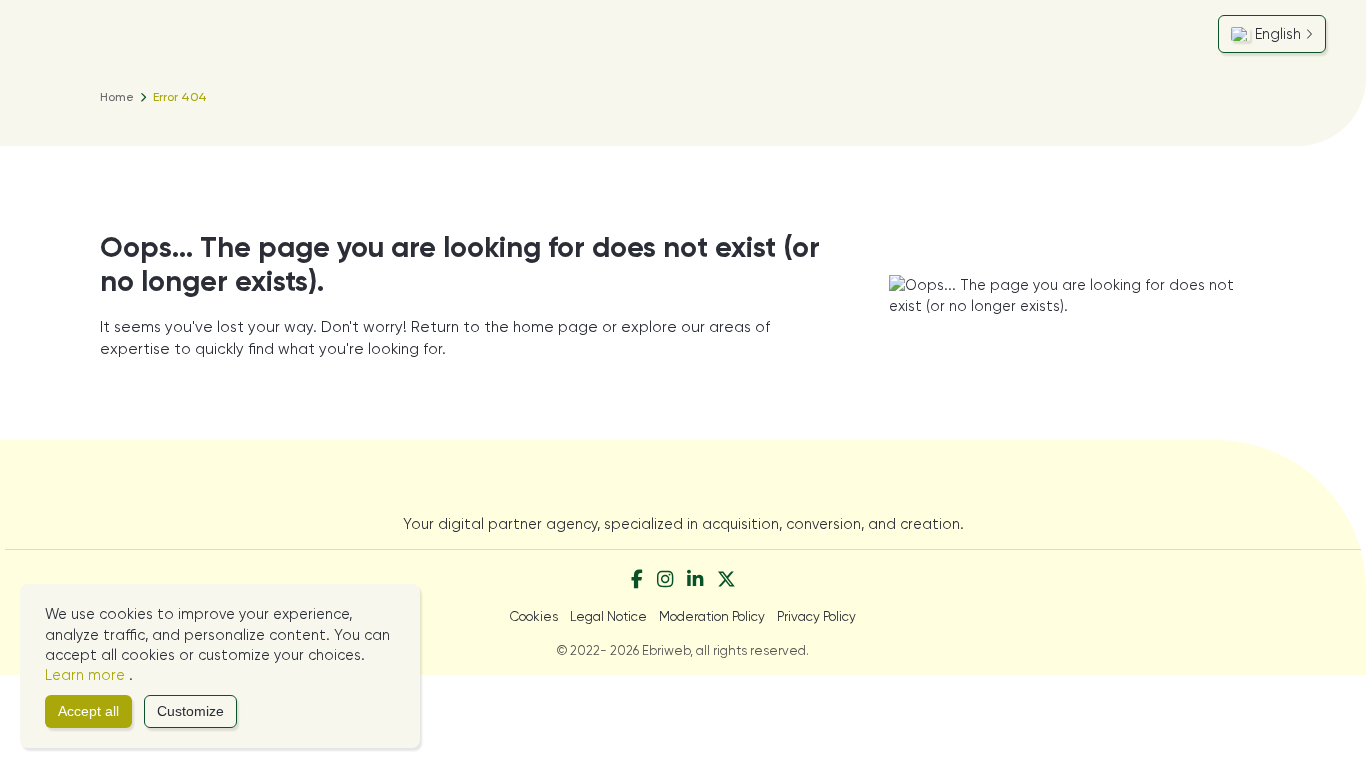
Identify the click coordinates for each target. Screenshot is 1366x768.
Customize (190, 711)
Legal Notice (608, 616)
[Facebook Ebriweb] (637, 581)
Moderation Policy (712, 616)
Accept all (88, 711)
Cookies (534, 616)
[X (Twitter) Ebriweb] (726, 581)
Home (117, 97)
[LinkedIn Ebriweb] (695, 581)
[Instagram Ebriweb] (665, 581)
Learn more (87, 675)
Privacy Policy (816, 616)
